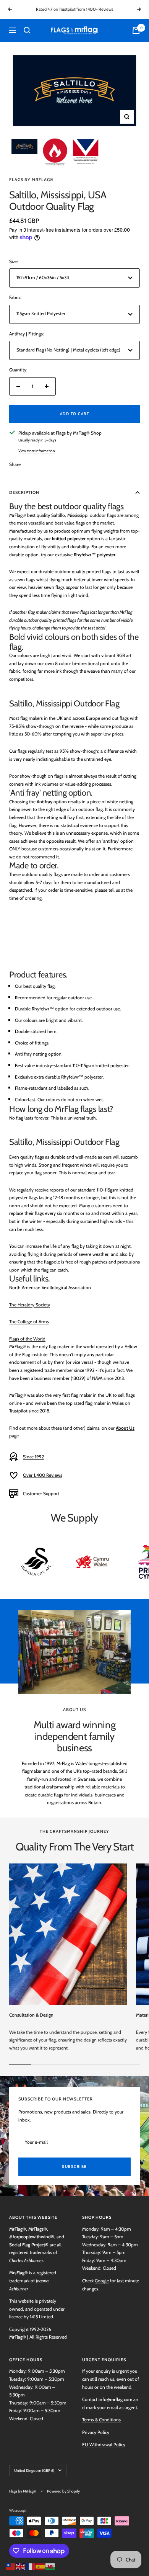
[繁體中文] (11, 2566)
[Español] (40, 2566)
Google (102, 2281)
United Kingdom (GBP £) (34, 2471)
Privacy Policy (96, 2432)
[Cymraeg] (50, 2566)
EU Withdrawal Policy (104, 2444)
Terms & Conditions (101, 2420)
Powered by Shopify (63, 2491)
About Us (125, 1428)
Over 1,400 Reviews (43, 1475)
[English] (21, 2566)
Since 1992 (33, 1457)
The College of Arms (29, 1322)
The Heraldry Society (30, 1305)
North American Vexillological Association (50, 1287)
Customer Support (41, 1493)
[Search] (27, 30)
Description (24, 492)
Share (15, 464)
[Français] (31, 2566)
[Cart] (136, 30)
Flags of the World (27, 1339)
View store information (37, 451)
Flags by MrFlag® (31, 180)
